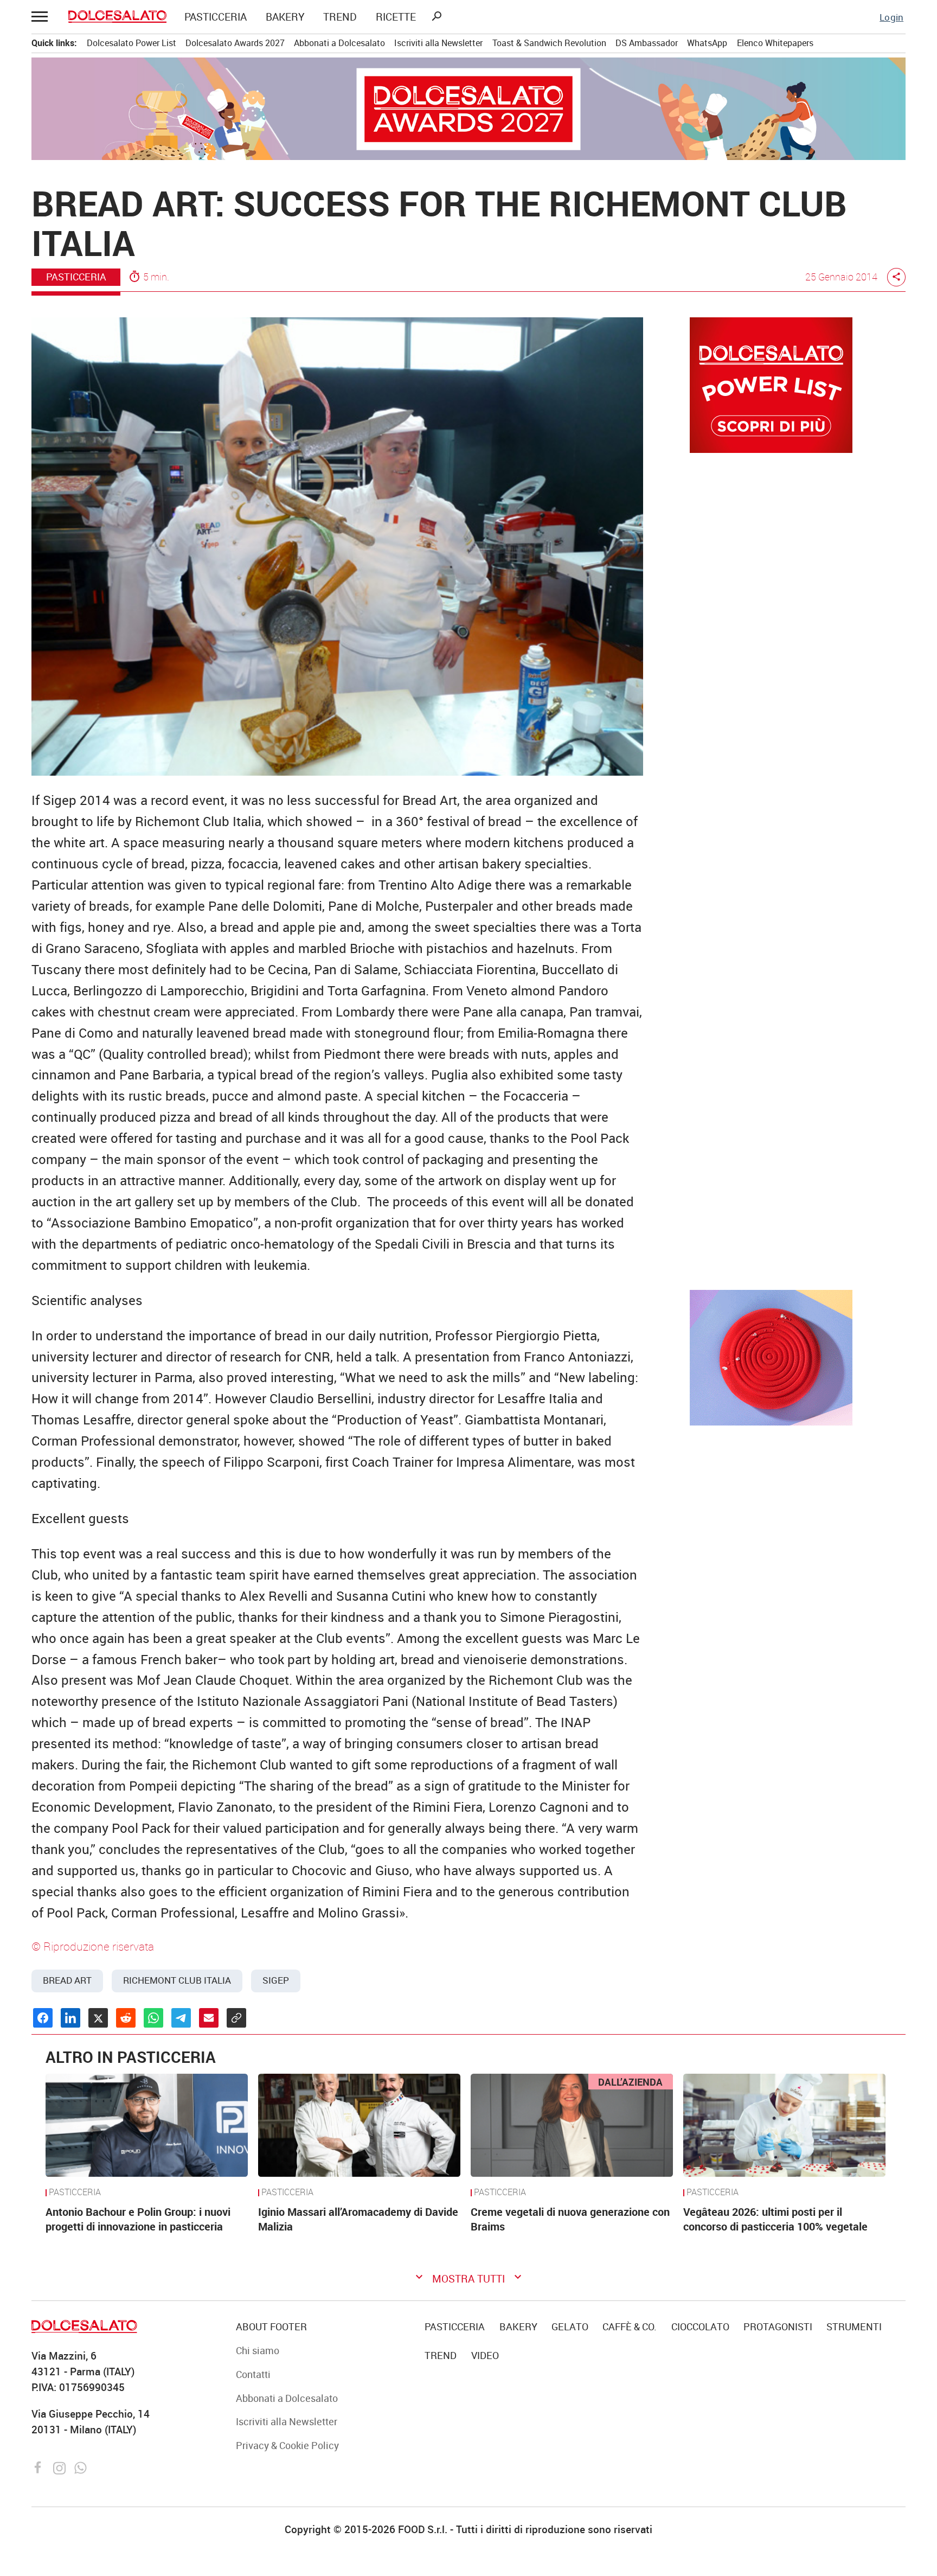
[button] (41, 17)
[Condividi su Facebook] (43, 2018)
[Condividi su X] (98, 2018)
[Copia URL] (236, 2018)
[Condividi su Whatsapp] (153, 2018)
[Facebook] (40, 2466)
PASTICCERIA (216, 17)
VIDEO (485, 2355)
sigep (276, 1980)
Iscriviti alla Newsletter (438, 43)
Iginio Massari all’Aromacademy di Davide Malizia (358, 2219)
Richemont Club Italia (177, 1980)
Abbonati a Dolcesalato (339, 43)
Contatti (253, 2374)
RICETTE (396, 17)
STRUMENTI (854, 2326)
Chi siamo (258, 2350)
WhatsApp (707, 43)
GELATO (570, 2326)
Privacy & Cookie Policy (287, 2445)
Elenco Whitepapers (775, 43)
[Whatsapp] (81, 2466)
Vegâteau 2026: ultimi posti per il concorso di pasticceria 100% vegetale (775, 2219)
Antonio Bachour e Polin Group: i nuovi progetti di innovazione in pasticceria (138, 2219)
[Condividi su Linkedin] (70, 2018)
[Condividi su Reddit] (126, 2018)
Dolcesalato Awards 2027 (235, 43)
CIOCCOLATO (700, 2326)
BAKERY (285, 17)
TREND (340, 17)
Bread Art (67, 1980)
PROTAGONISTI (778, 2326)
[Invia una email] (209, 2018)
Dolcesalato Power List (131, 43)
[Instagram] (61, 2466)
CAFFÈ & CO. (630, 2326)
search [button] (437, 16)
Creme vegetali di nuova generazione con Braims (570, 2219)
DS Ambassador (647, 43)
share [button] (896, 277)
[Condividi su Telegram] (181, 2018)
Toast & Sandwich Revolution (549, 43)
